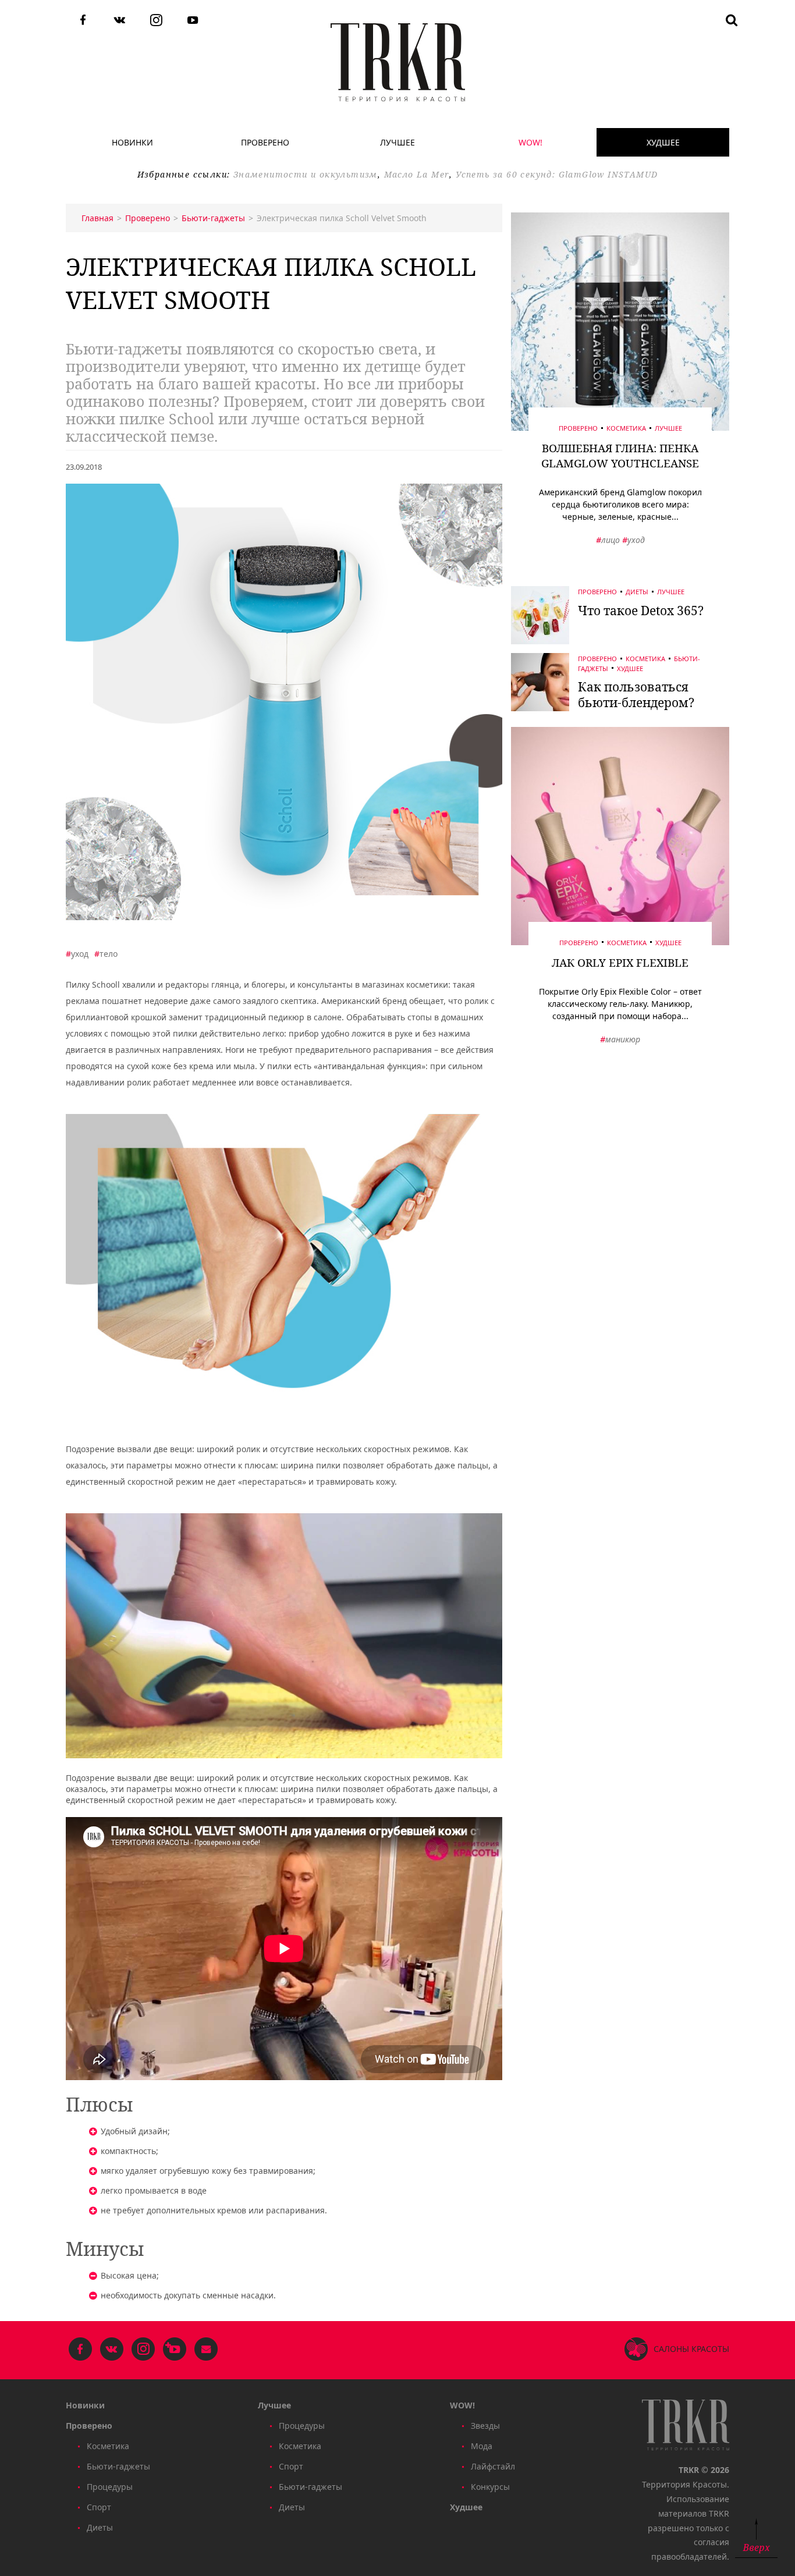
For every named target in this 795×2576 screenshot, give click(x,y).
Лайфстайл (493, 2466)
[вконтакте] (120, 21)
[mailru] (206, 2350)
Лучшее (397, 142)
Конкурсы (490, 2487)
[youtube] (193, 21)
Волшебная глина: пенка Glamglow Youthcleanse (620, 456)
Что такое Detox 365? (641, 611)
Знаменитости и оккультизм (306, 174)
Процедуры (110, 2487)
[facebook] (83, 21)
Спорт (99, 2507)
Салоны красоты (691, 2349)
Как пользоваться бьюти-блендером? (636, 695)
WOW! (530, 142)
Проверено (265, 142)
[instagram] (156, 21)
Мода (482, 2446)
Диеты (637, 592)
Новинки (132, 142)
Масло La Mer (417, 174)
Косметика (626, 428)
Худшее (663, 142)
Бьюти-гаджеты (118, 2466)
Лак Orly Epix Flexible (620, 963)
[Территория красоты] (398, 62)
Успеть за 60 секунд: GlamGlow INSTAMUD (557, 174)
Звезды (485, 2426)
